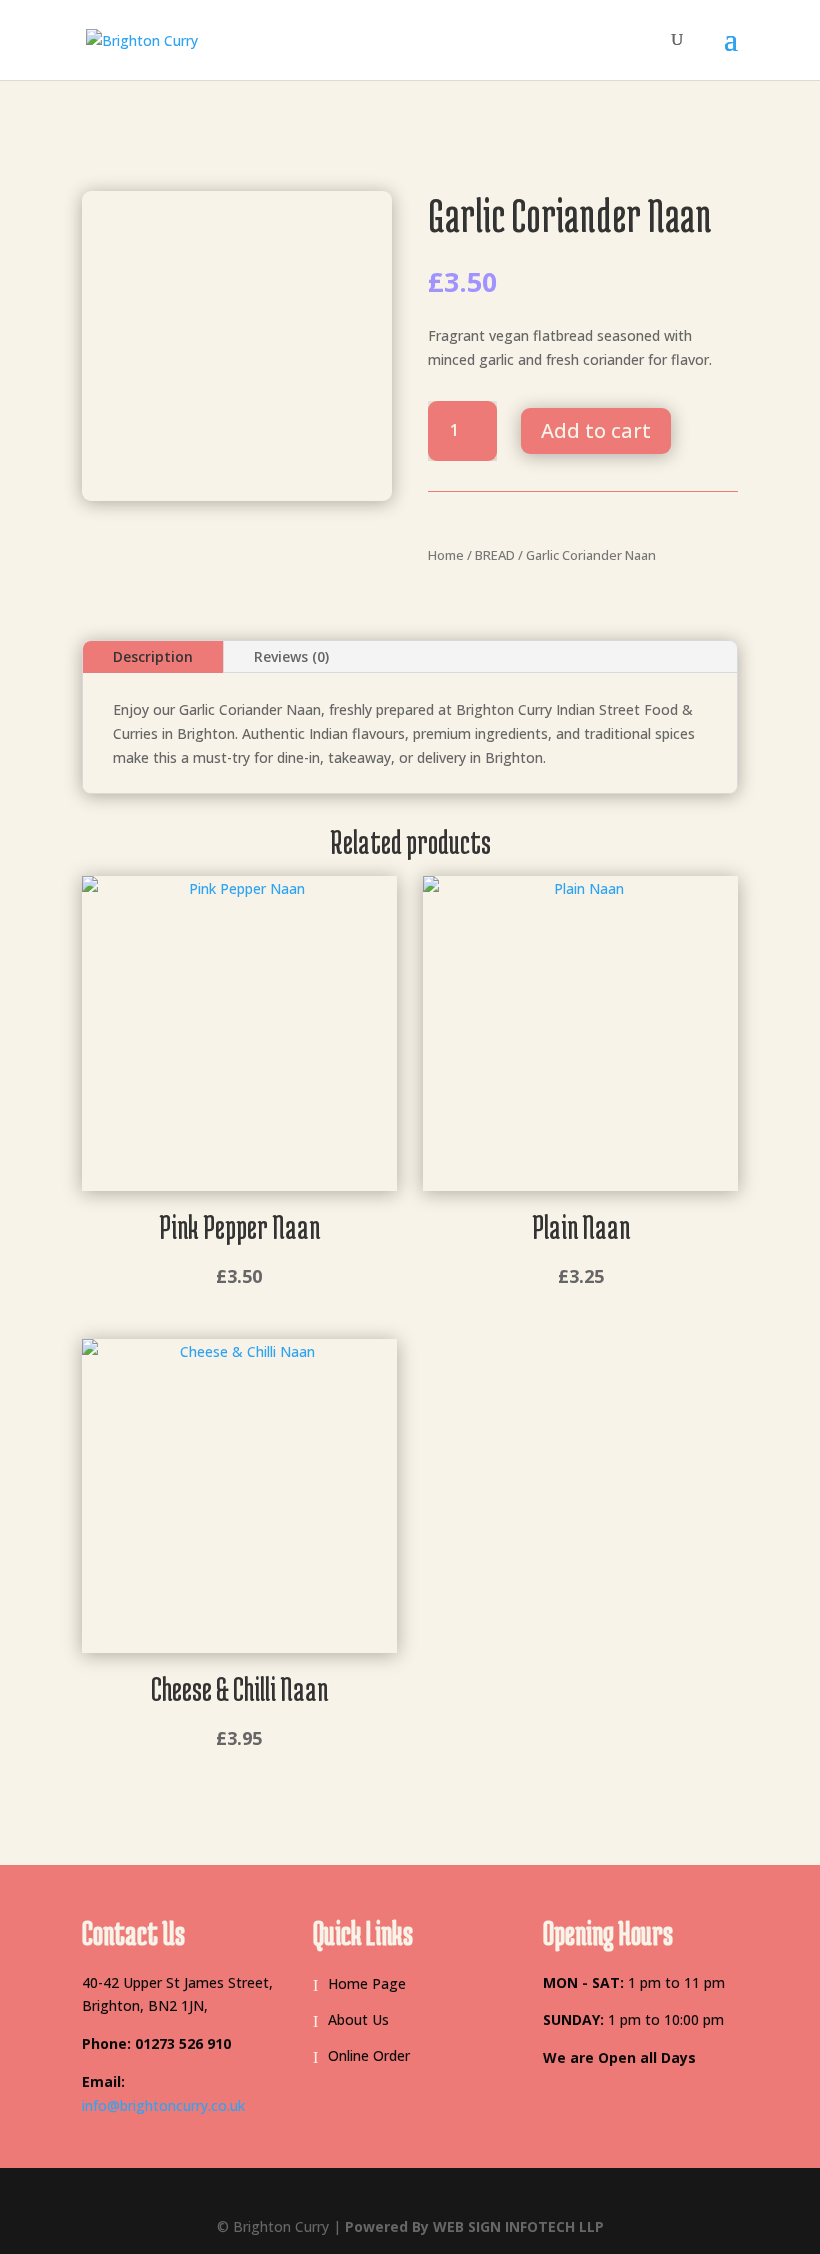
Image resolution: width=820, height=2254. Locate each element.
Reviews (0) (291, 656)
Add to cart (596, 430)
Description (153, 656)
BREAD (495, 555)
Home (446, 555)
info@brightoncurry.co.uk (163, 2105)
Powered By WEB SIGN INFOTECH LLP (474, 2226)
